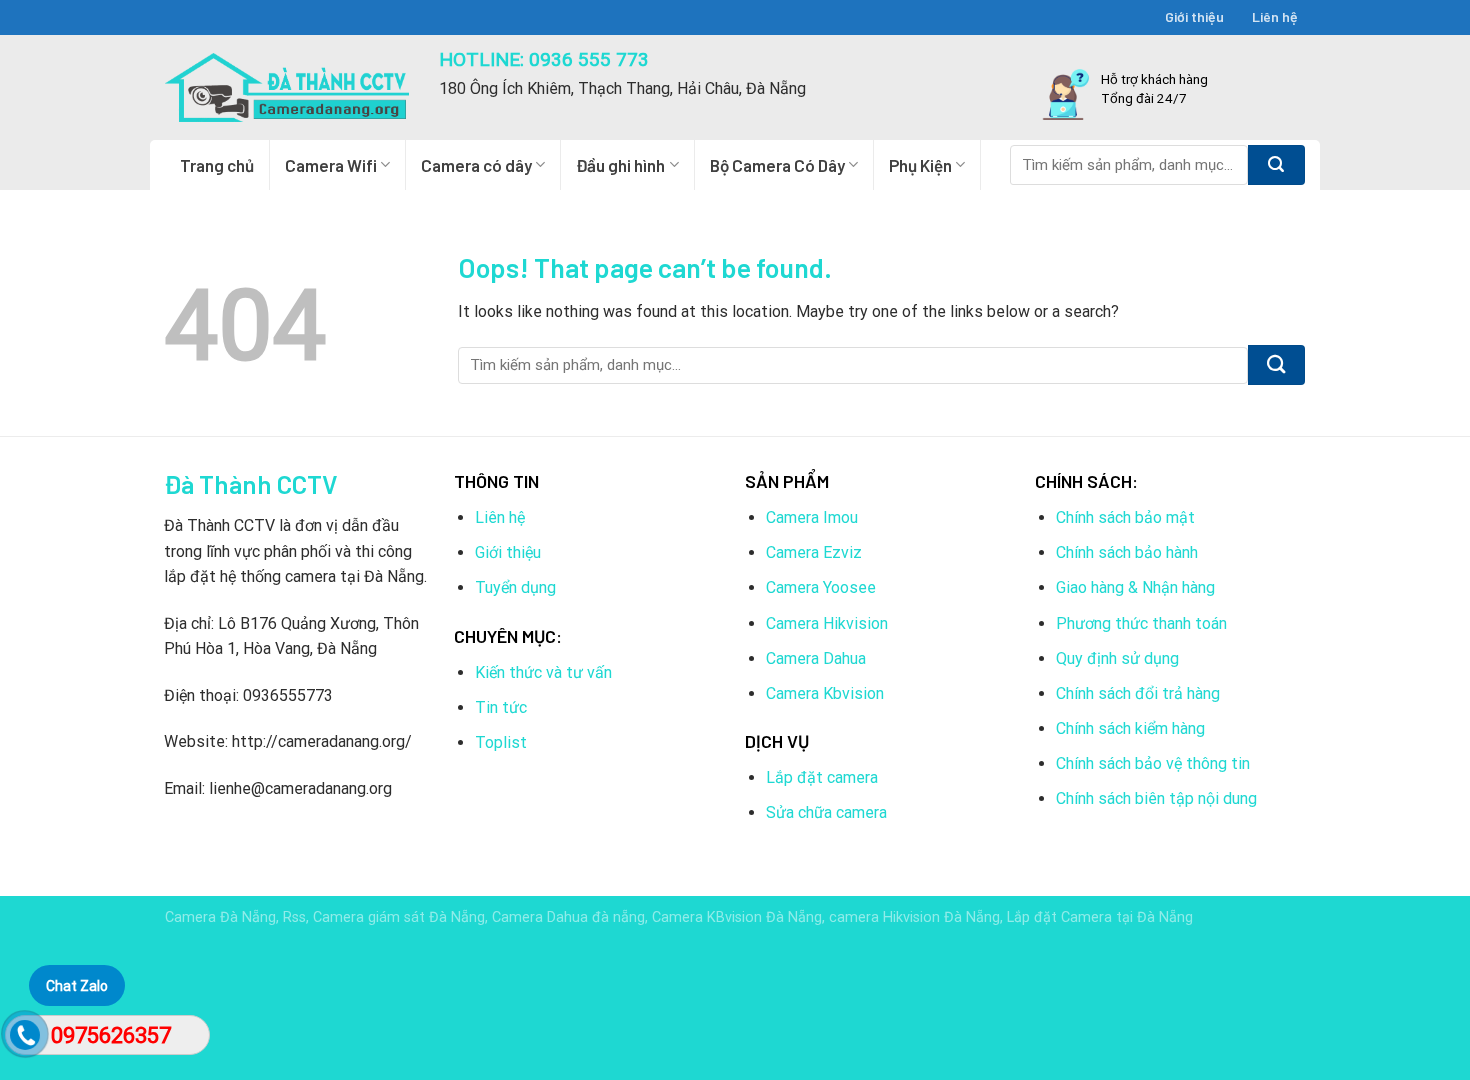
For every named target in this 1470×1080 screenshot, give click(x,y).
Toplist (501, 742)
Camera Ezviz (814, 552)
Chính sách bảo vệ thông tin (1153, 763)
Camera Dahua (816, 658)
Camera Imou (812, 517)
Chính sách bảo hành (1127, 552)
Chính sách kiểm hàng (1130, 728)
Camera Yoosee (821, 587)
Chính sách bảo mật (1125, 517)
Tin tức (501, 707)
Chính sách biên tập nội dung (1156, 798)
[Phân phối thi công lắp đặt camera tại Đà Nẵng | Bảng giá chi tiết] (287, 87)
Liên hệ (1275, 16)
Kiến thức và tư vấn (543, 672)
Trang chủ (217, 165)
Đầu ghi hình (620, 165)
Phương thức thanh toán (1141, 623)
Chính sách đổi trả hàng (1138, 693)
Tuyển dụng (515, 587)
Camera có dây (476, 165)
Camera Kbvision (825, 693)
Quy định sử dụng (1117, 658)
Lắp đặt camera (822, 777)
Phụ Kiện (920, 165)
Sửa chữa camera (826, 812)
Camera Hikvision (827, 623)
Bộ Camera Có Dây (777, 165)
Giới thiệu (1194, 16)
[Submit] (1276, 165)
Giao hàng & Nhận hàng (1135, 587)
